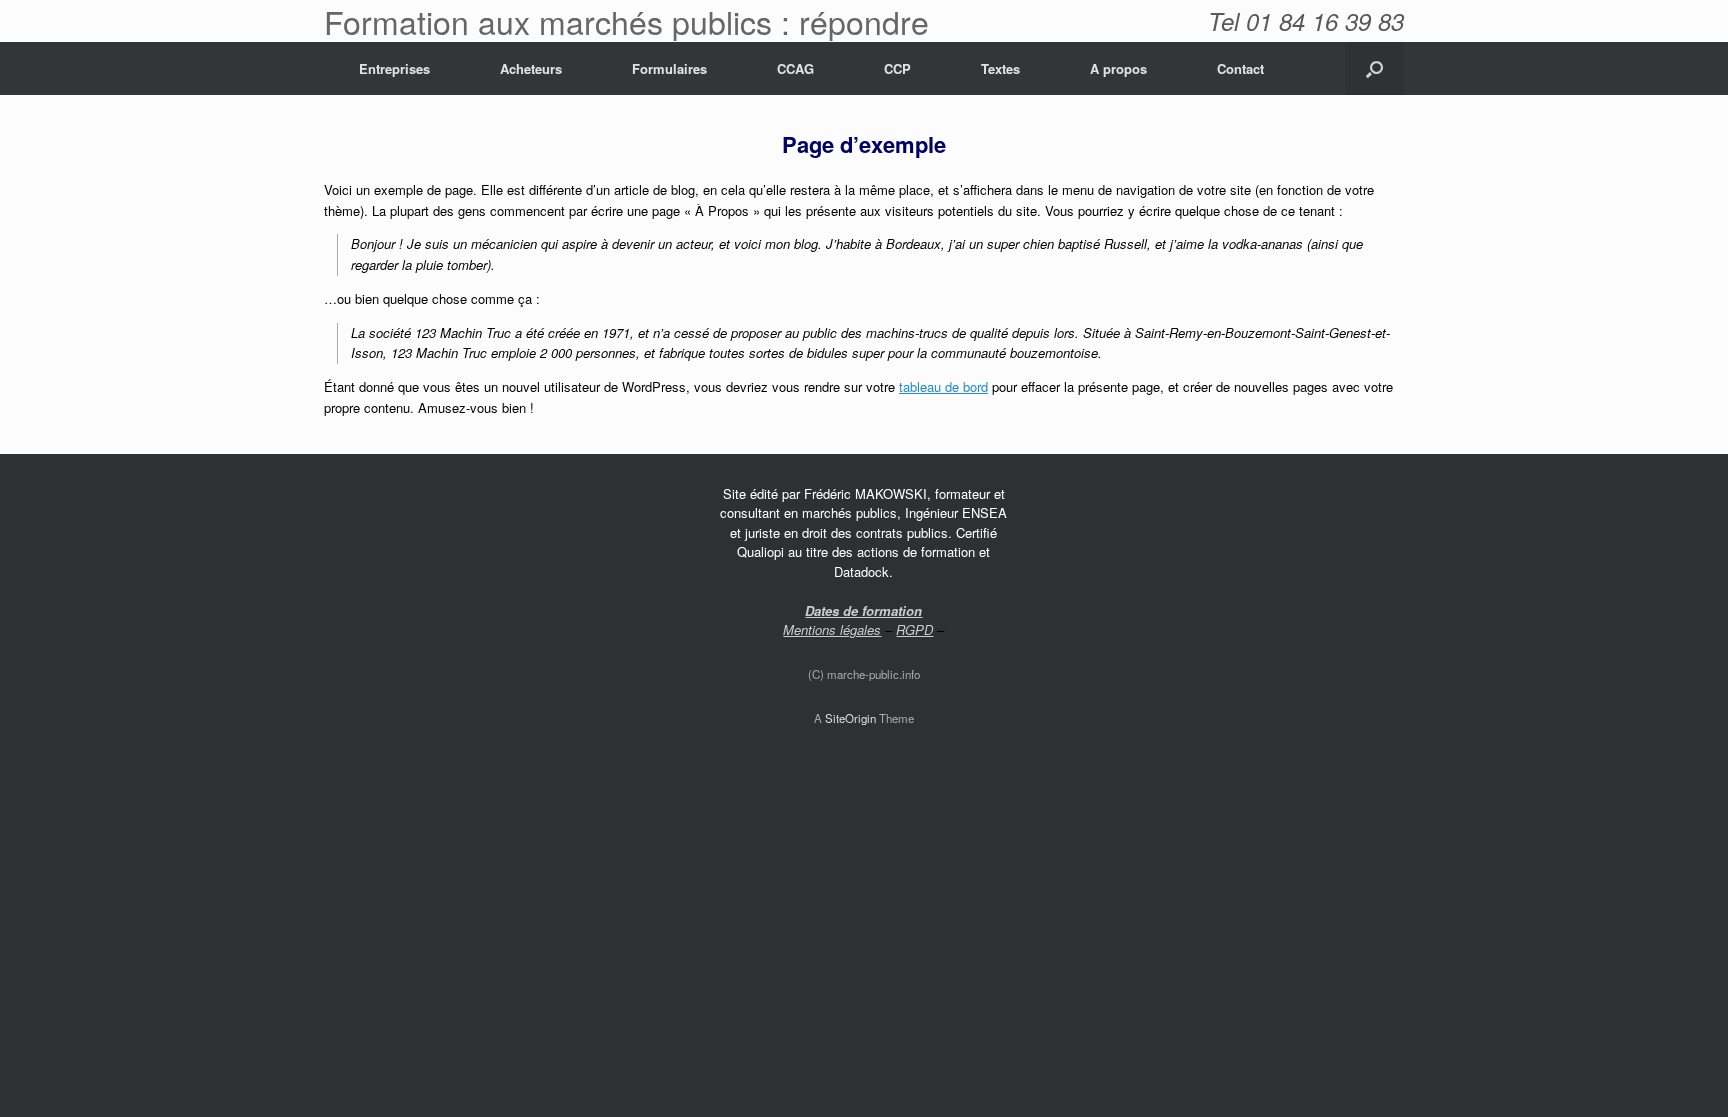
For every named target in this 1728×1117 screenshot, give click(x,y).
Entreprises (394, 68)
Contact (1240, 68)
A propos (1118, 68)
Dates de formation (863, 610)
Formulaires (669, 68)
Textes (1000, 68)
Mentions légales (832, 629)
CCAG (795, 68)
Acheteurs (531, 68)
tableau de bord (943, 386)
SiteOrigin (850, 718)
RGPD (914, 629)
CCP (897, 68)
